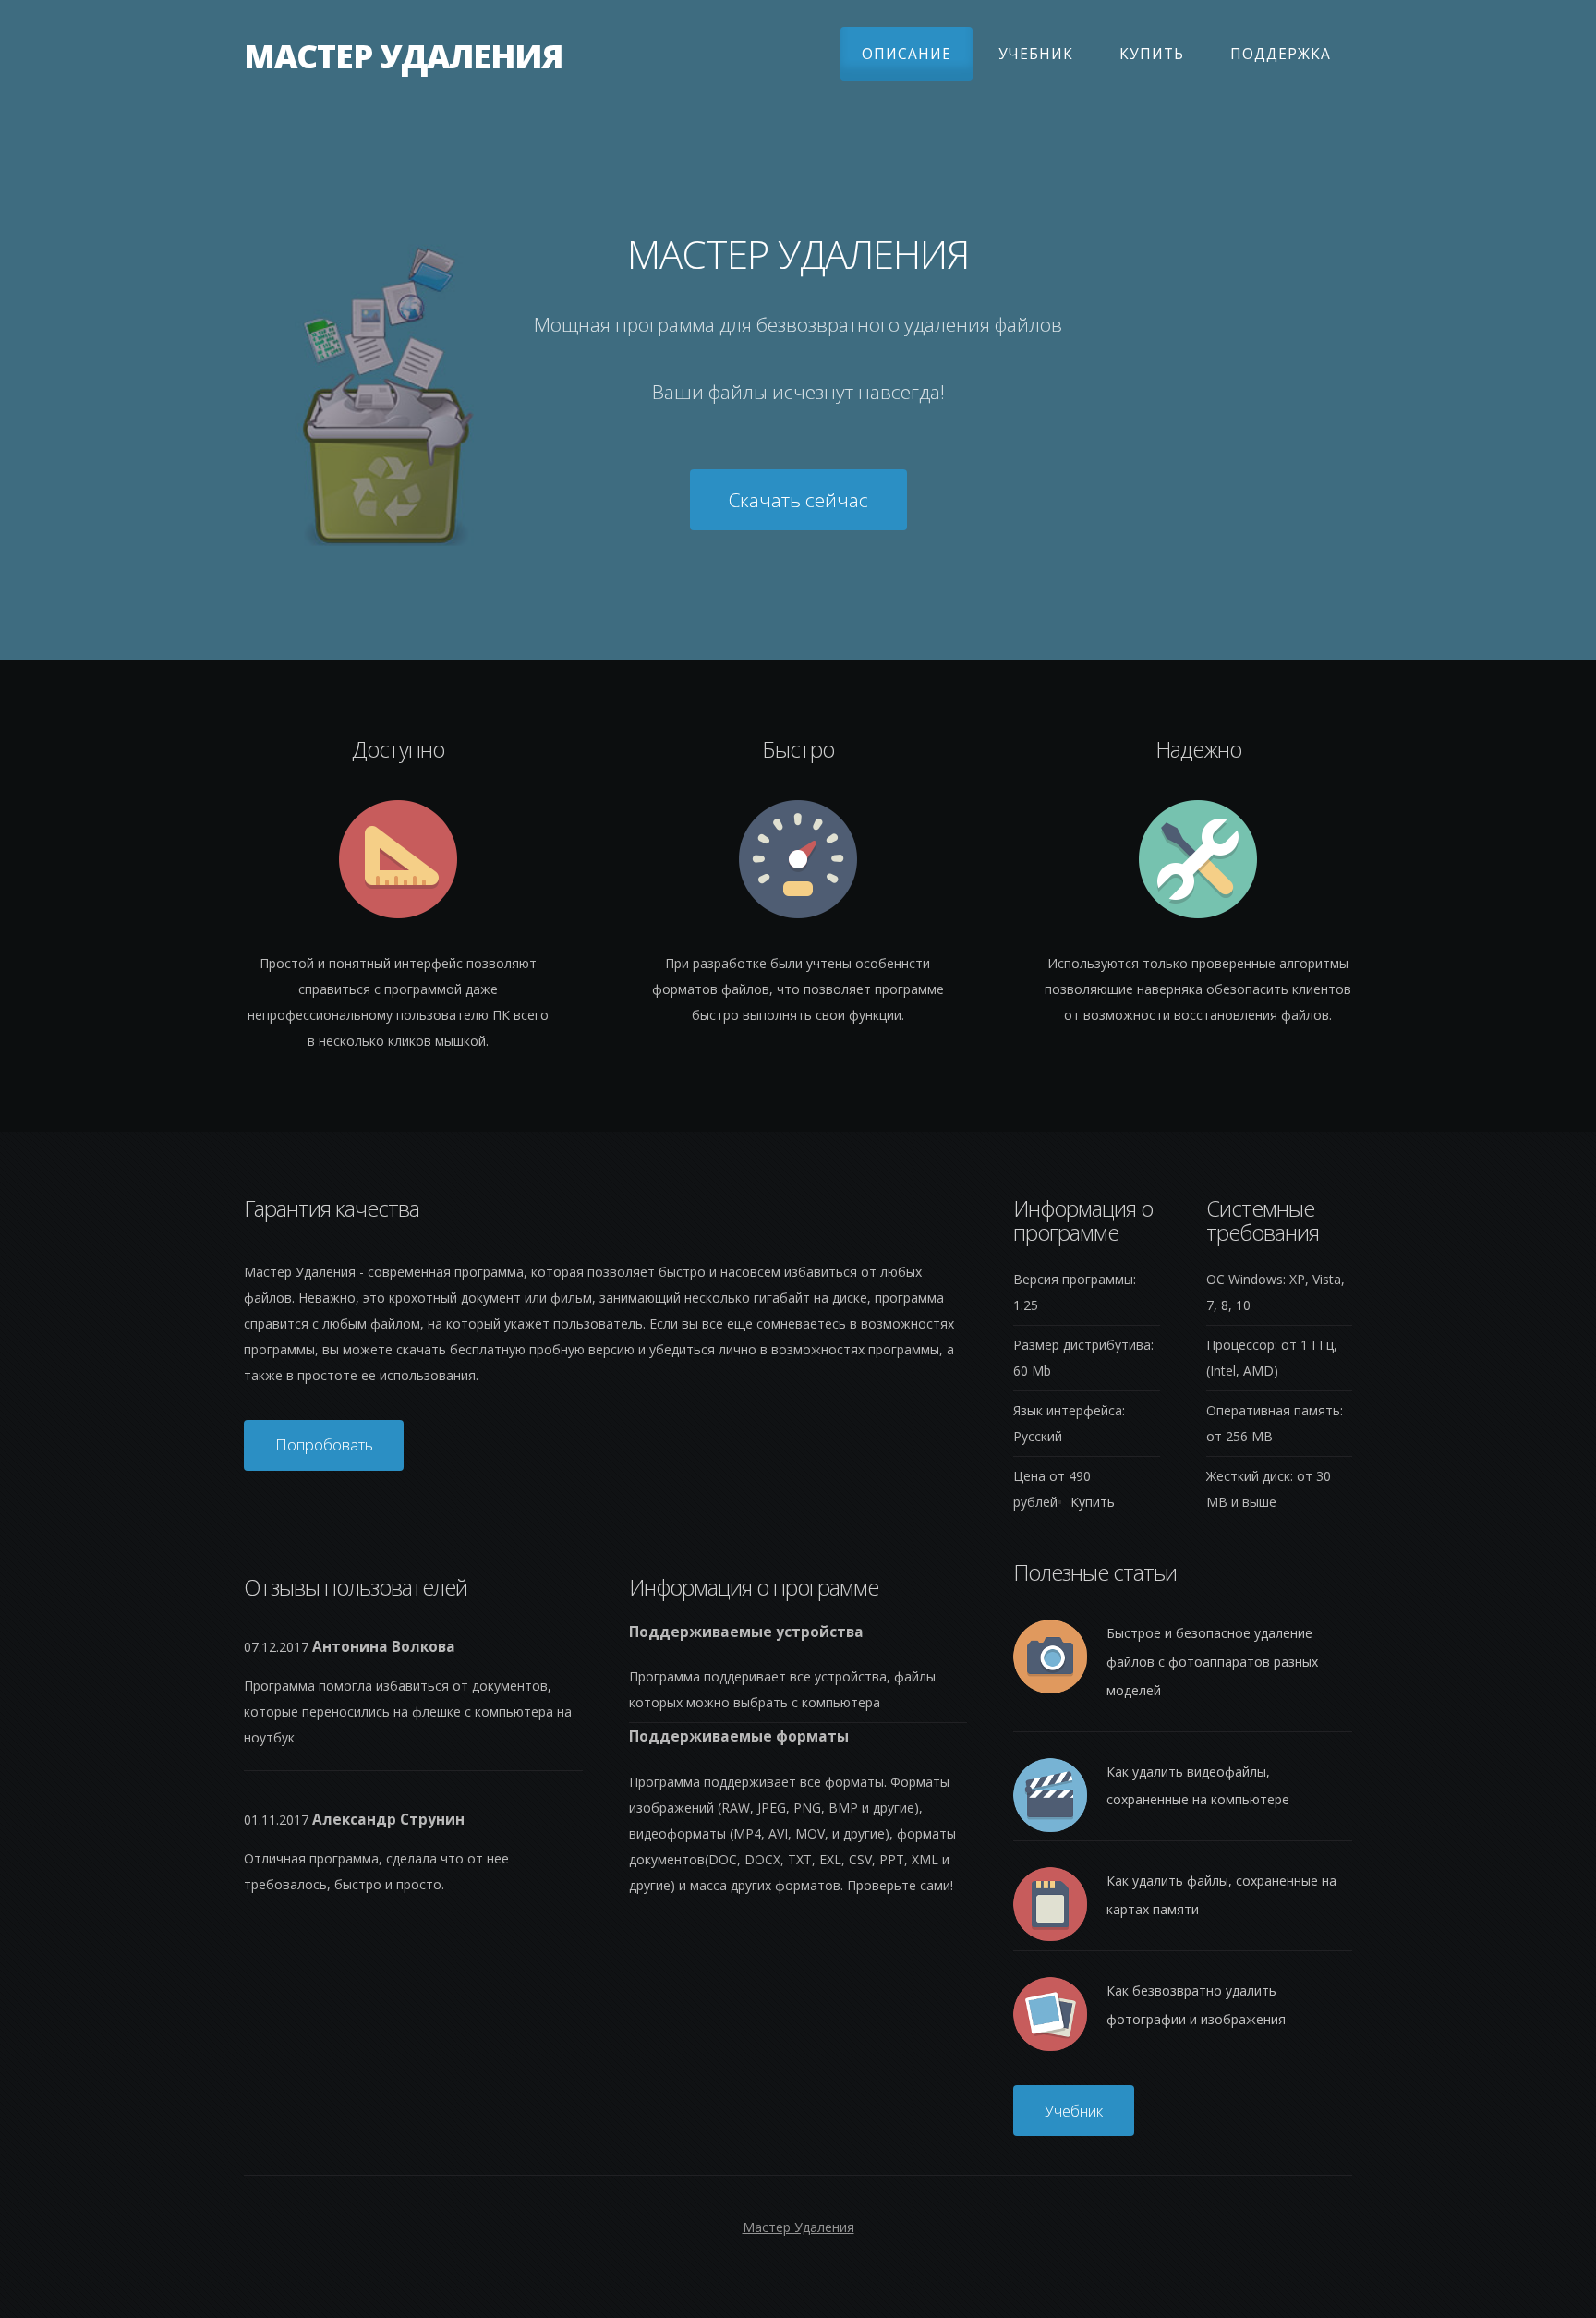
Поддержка (1281, 54)
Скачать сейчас (798, 500)
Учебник (1036, 54)
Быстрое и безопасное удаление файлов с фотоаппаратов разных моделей (1212, 1662)
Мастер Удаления (403, 57)
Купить (1152, 54)
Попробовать (324, 1444)
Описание (907, 54)
